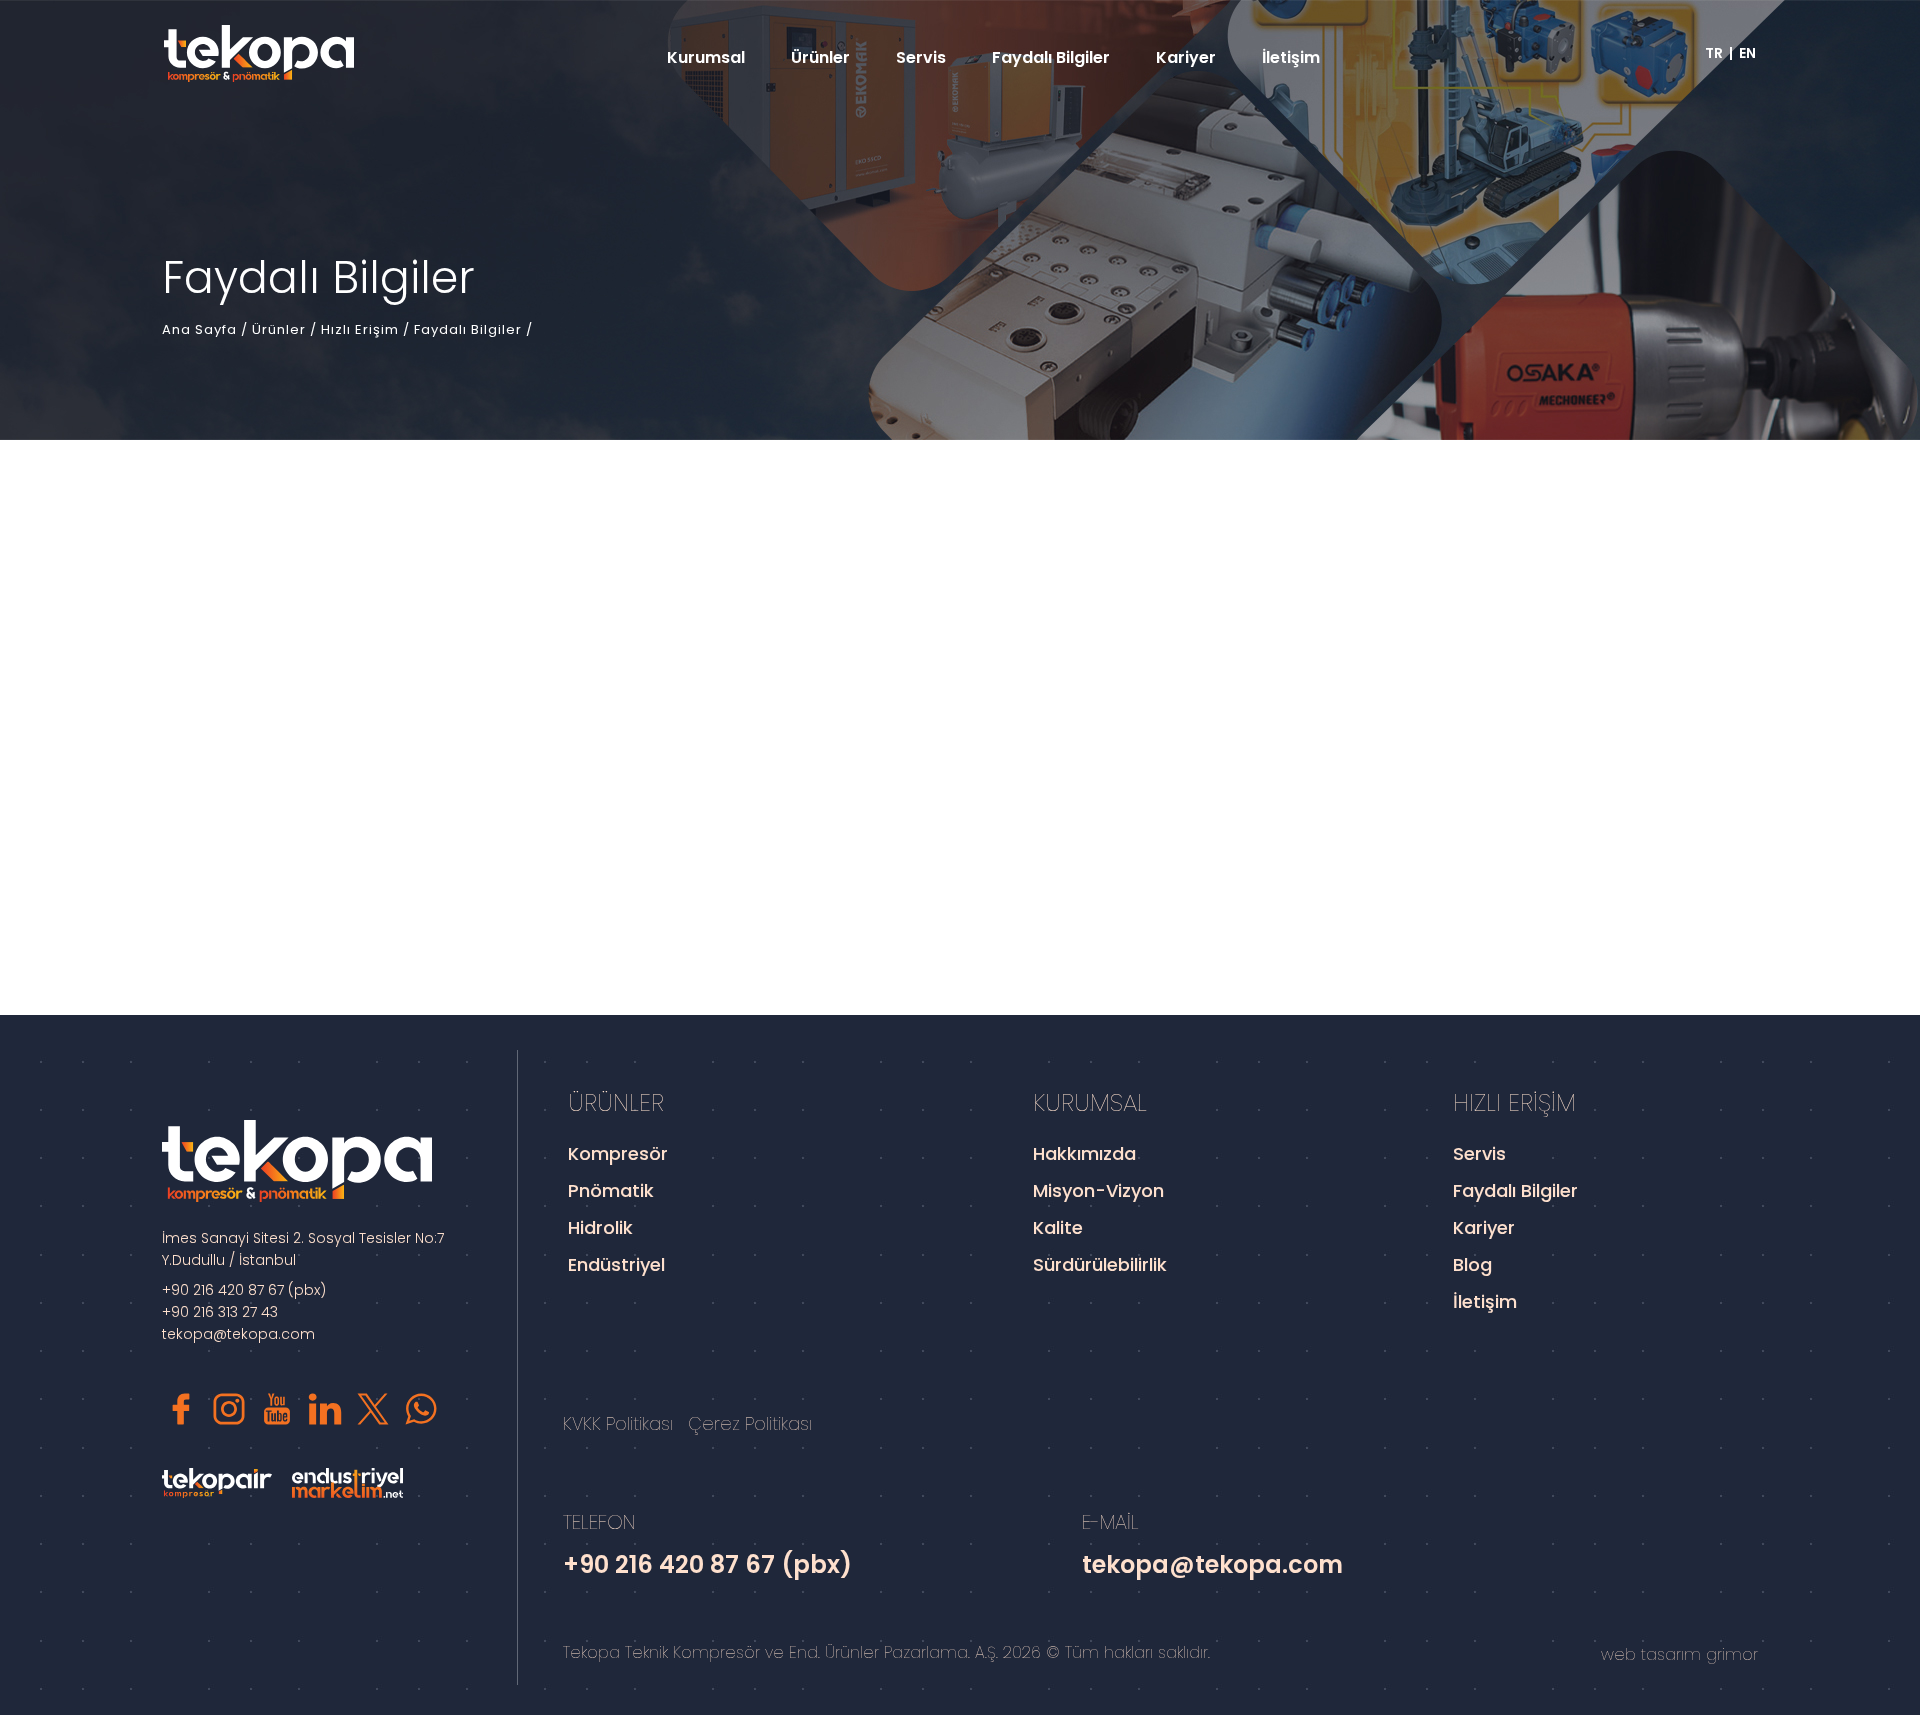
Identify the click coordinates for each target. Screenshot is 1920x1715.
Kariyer (1186, 57)
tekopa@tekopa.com (238, 1334)
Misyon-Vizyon (1098, 1190)
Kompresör (618, 1153)
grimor (1732, 1654)
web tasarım (1651, 1654)
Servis (921, 57)
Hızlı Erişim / (367, 329)
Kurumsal (706, 57)
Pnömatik (611, 1190)
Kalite (1058, 1227)
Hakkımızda (1084, 1153)
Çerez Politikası (750, 1423)
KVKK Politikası (618, 1423)
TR (1714, 53)
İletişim (1291, 57)
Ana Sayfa (201, 329)
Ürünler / (286, 329)
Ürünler (820, 57)
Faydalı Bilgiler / (473, 329)
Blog (1472, 1264)
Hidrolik (600, 1227)
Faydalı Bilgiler (1051, 57)
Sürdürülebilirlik (1100, 1264)
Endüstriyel (616, 1264)
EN (1747, 53)
